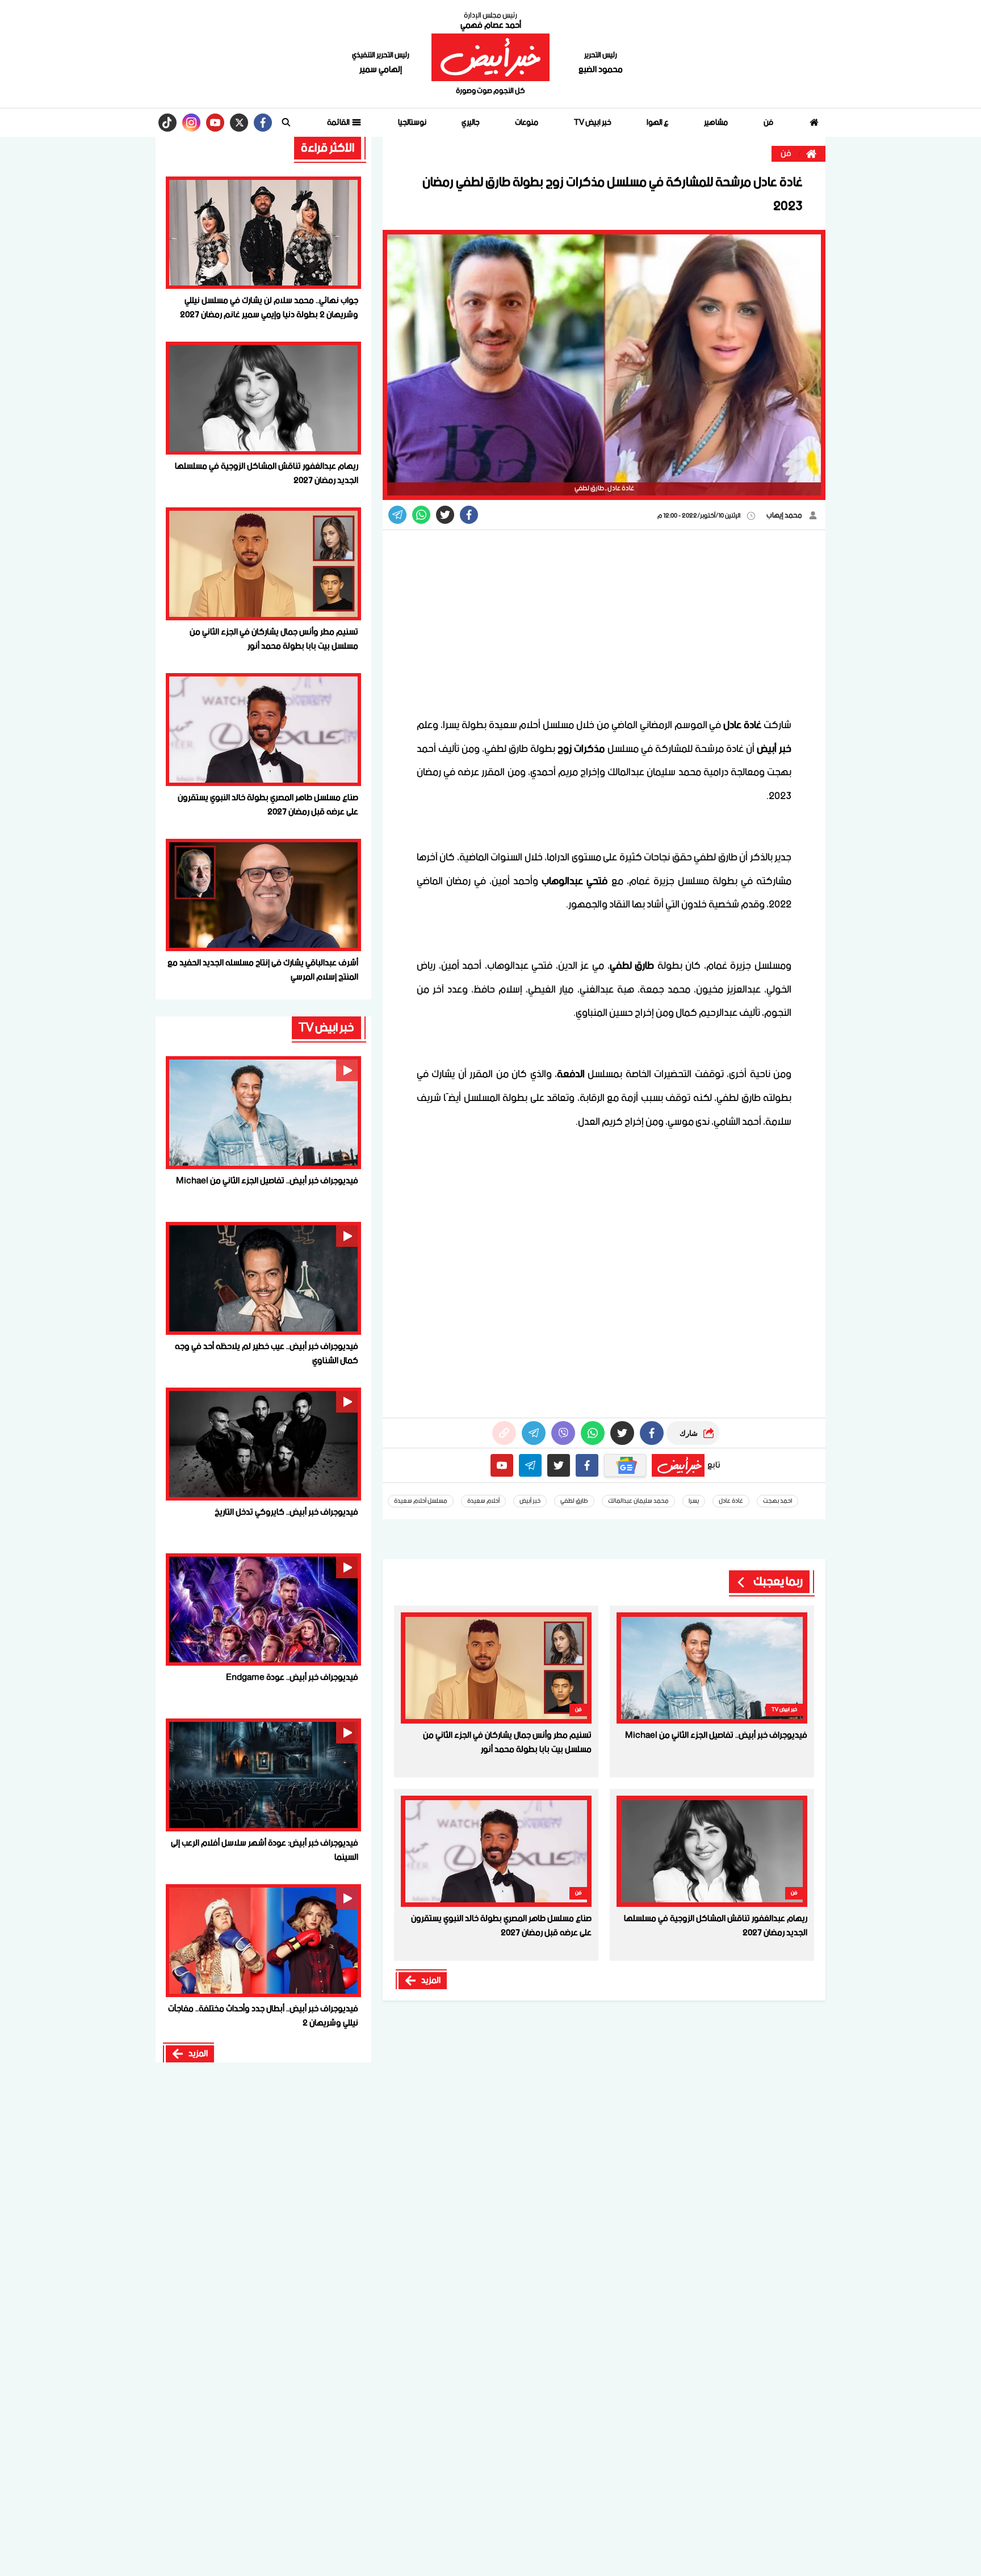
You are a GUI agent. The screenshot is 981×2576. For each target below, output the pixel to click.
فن (768, 123)
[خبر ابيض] (490, 57)
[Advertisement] (604, 623)
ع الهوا (658, 123)
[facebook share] (469, 515)
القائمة (339, 123)
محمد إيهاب (785, 516)
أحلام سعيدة (483, 1501)
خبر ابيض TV (593, 123)
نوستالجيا (412, 123)
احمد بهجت (777, 1501)
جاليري (471, 123)
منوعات (527, 123)
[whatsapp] (504, 1433)
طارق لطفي (574, 1501)
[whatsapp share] (421, 515)
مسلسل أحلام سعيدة (421, 1501)
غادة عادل (731, 1501)
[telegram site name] (530, 1465)
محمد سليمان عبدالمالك (638, 1501)
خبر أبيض (530, 1501)
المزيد (431, 1981)
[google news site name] (625, 1465)
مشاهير (716, 123)
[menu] (286, 123)
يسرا (694, 1501)
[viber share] (397, 515)
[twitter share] (445, 515)
